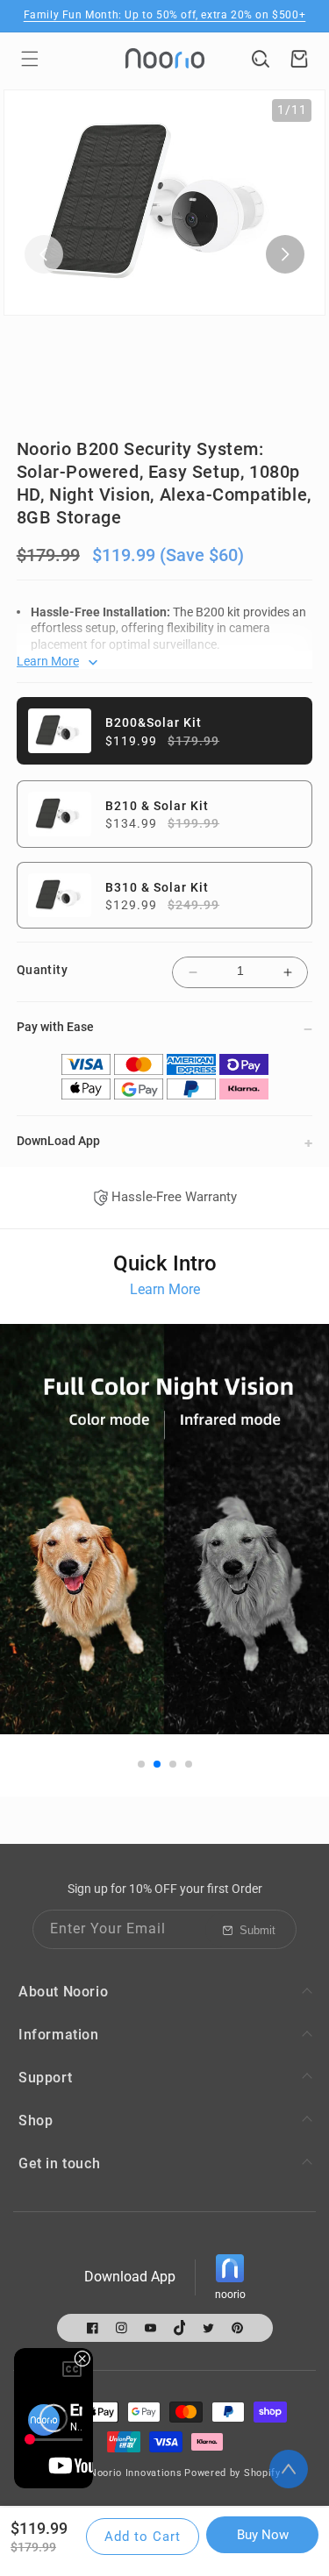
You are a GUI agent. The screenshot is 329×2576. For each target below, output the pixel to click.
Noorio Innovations (136, 2473)
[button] (30, 59)
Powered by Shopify (232, 2473)
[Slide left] (44, 254)
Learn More (165, 1289)
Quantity (42, 970)
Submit (257, 1930)
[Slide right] (285, 254)
